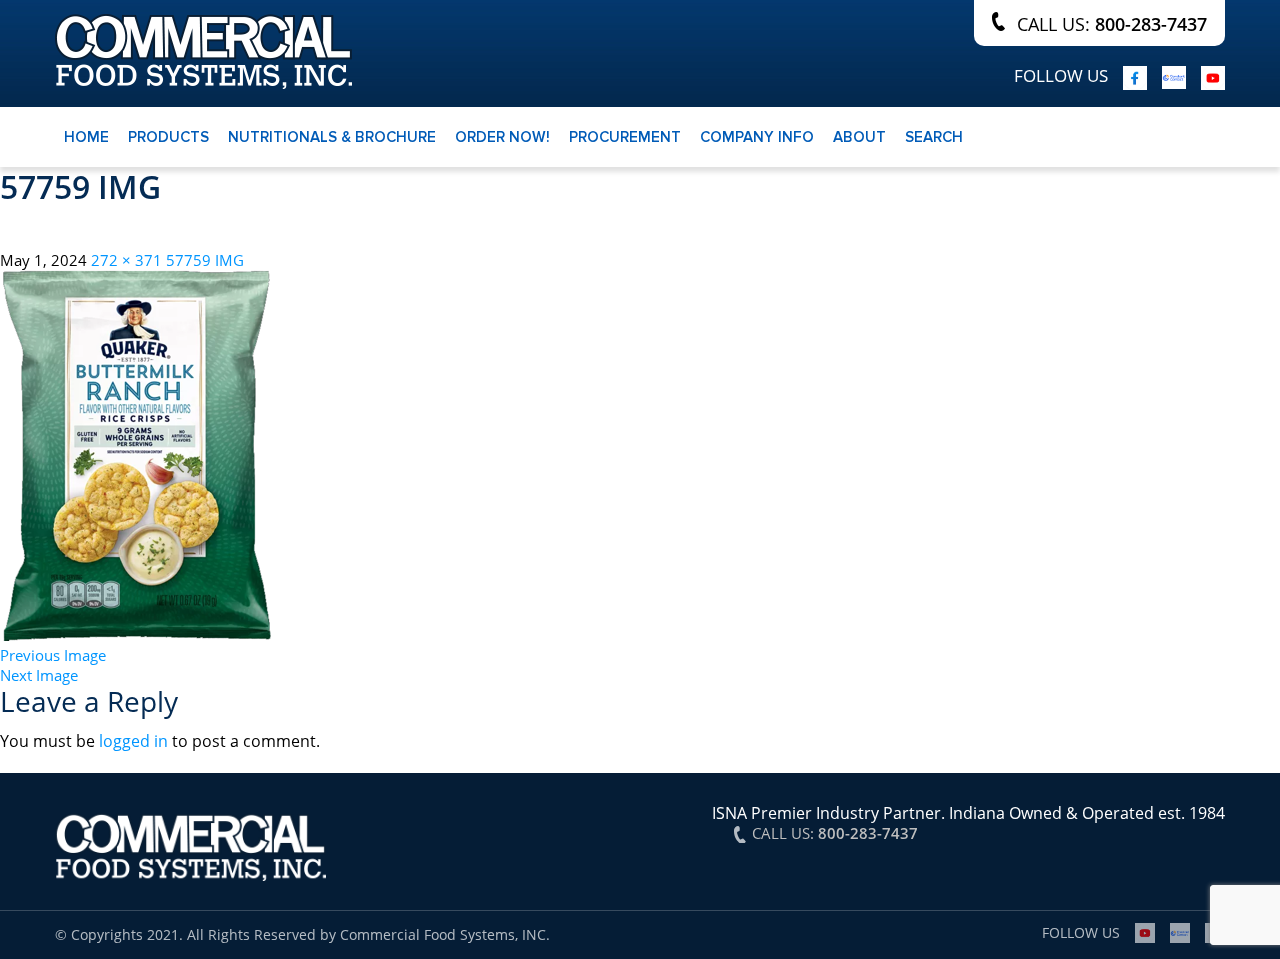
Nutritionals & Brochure (332, 137)
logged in (133, 741)
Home (86, 137)
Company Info (757, 137)
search (934, 137)
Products (168, 137)
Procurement (625, 137)
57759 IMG (205, 260)
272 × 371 (126, 260)
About (859, 137)
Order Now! (502, 137)
